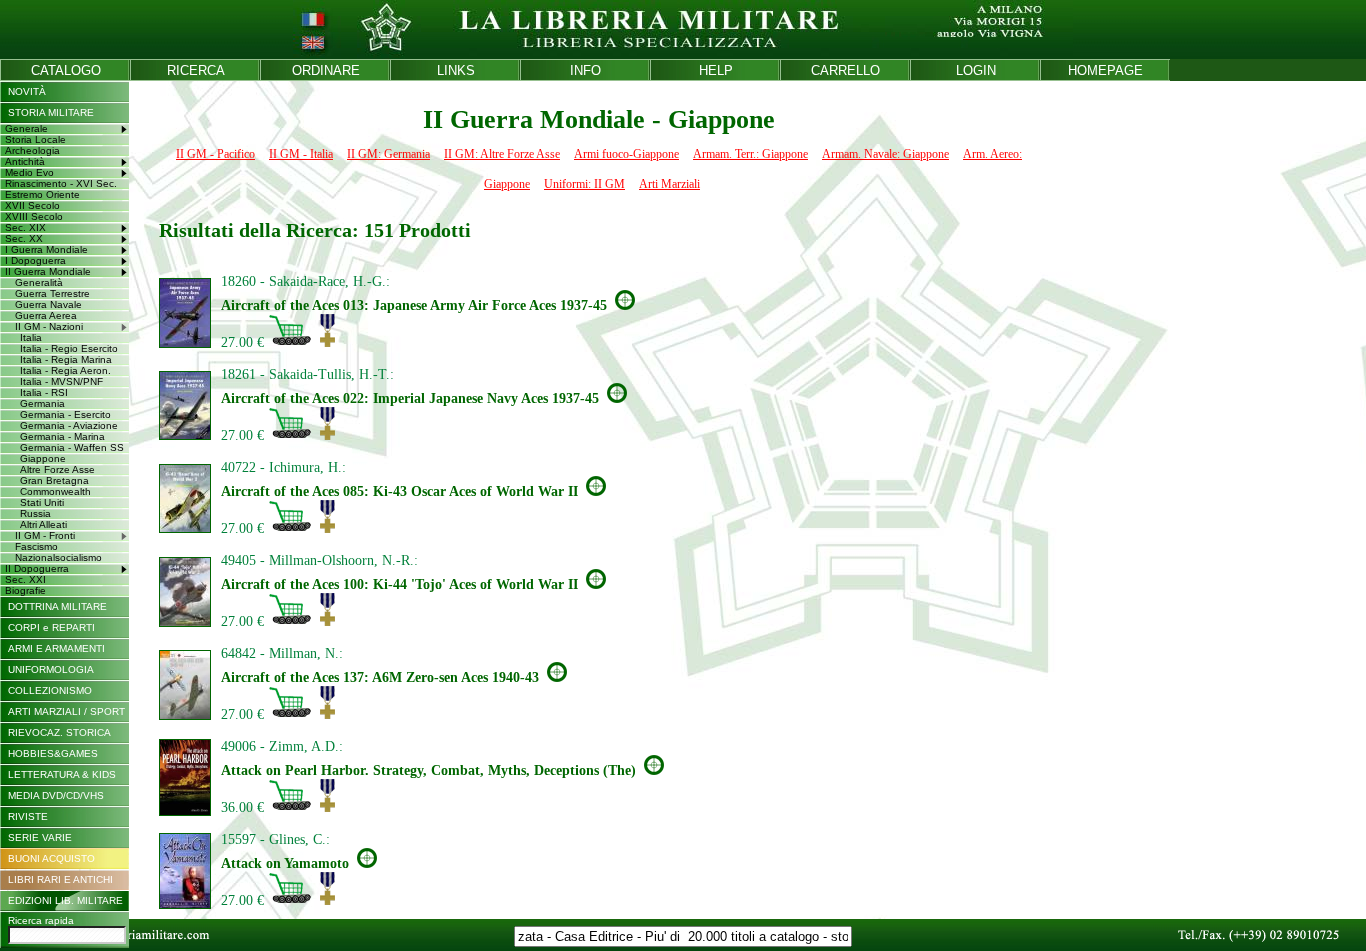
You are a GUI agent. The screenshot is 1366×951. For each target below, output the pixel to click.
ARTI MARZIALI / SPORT (66, 711)
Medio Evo (29, 172)
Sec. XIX (25, 227)
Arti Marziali (669, 184)
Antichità (25, 161)
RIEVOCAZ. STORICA (59, 732)
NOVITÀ (27, 91)
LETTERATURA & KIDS (62, 774)
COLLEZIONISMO (50, 690)
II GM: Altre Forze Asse (502, 154)
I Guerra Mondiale (46, 249)
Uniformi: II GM (584, 184)
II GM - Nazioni (49, 326)
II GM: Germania (388, 154)
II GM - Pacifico (215, 154)
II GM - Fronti (45, 535)
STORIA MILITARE (51, 112)
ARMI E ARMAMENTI (56, 648)
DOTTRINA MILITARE (57, 606)
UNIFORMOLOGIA (51, 669)
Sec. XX (24, 238)
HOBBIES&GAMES (53, 753)
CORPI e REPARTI (51, 627)
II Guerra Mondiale (48, 271)
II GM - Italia (301, 154)
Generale (26, 128)
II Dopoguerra (37, 568)
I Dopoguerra (35, 260)
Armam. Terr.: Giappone (750, 154)
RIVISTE (28, 816)
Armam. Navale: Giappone (885, 154)
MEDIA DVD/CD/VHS (56, 795)
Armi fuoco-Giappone (626, 154)
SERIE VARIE (40, 837)
